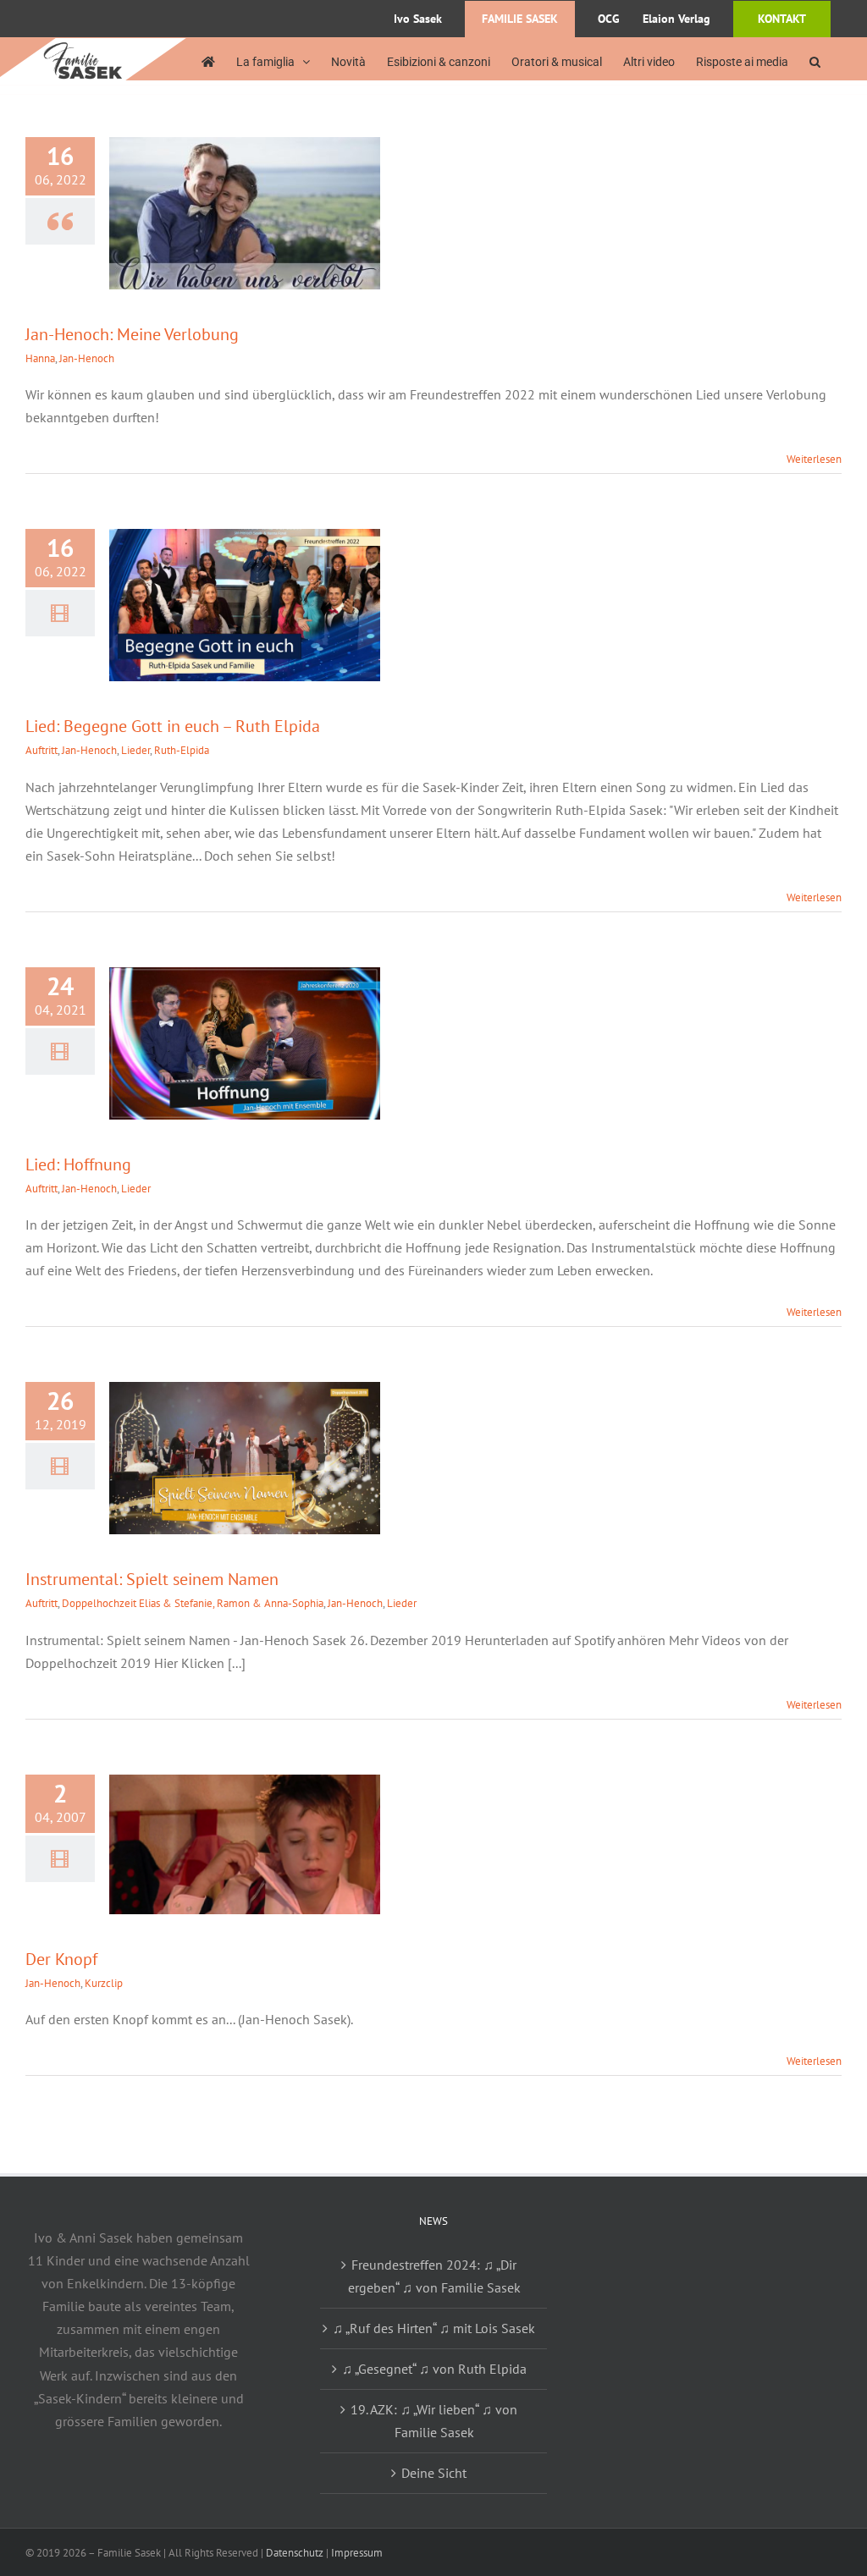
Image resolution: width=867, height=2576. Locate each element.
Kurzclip (104, 1983)
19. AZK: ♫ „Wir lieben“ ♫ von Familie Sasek (434, 2421)
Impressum (357, 2553)
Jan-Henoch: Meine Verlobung (132, 334)
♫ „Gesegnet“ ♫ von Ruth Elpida (434, 2369)
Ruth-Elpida (182, 750)
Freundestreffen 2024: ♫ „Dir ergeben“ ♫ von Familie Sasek (434, 2276)
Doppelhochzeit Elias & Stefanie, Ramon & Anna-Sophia (193, 1603)
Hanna (40, 358)
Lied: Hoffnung (78, 1164)
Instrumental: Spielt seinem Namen (152, 1579)
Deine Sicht (434, 2473)
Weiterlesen (814, 459)
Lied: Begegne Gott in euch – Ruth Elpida (173, 726)
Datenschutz (295, 2553)
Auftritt (41, 750)
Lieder (135, 750)
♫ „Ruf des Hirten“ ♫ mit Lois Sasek (434, 2328)
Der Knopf (61, 1959)
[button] (815, 61)
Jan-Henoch (87, 358)
